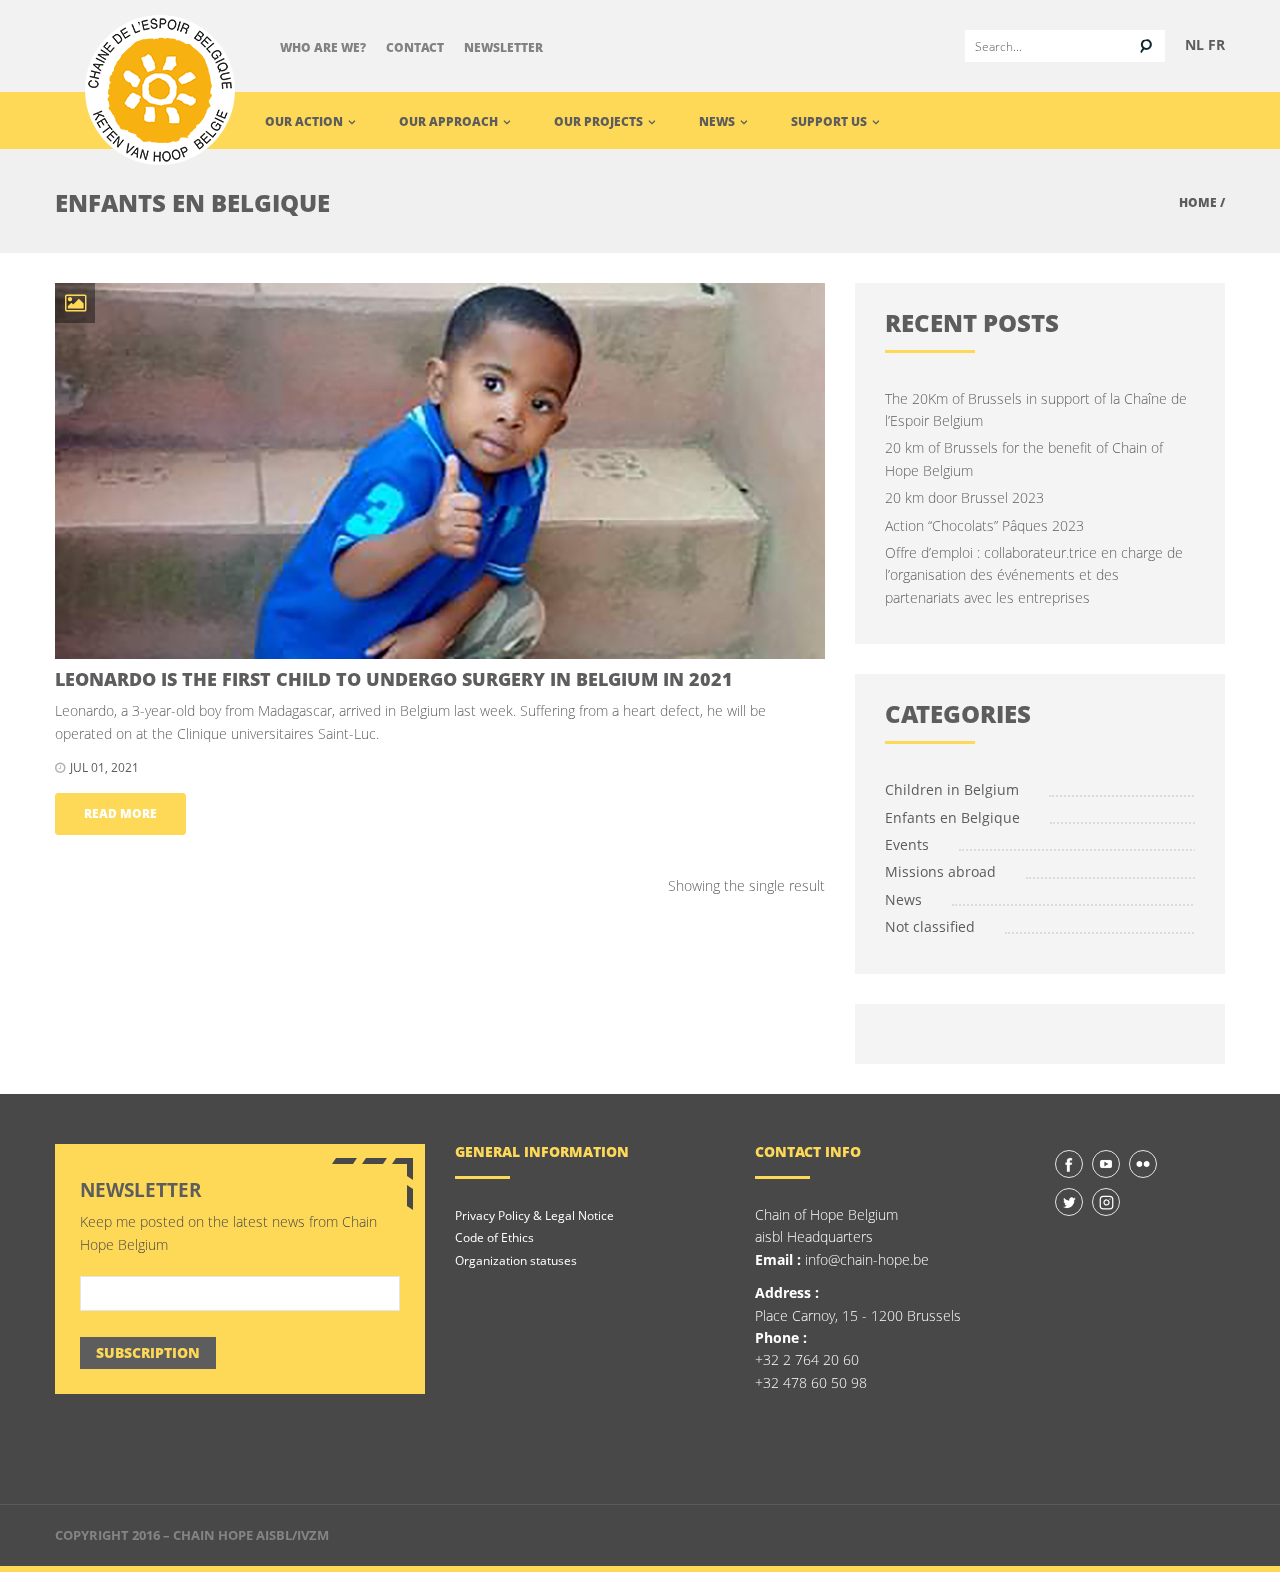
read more (120, 813)
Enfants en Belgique (952, 817)
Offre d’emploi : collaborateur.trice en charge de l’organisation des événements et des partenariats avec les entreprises (1034, 575)
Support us (830, 121)
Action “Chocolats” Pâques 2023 (984, 525)
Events (907, 844)
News (718, 121)
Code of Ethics (494, 1237)
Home (1198, 202)
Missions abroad (940, 871)
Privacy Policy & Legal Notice (534, 1215)
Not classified (930, 926)
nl (1194, 44)
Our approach (450, 121)
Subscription (148, 1352)
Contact (415, 47)
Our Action (305, 121)
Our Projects (600, 121)
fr (1216, 44)
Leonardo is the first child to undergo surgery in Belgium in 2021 (394, 679)
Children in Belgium (952, 789)
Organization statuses (516, 1260)
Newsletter (503, 47)
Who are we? (323, 47)
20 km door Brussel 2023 (964, 497)
